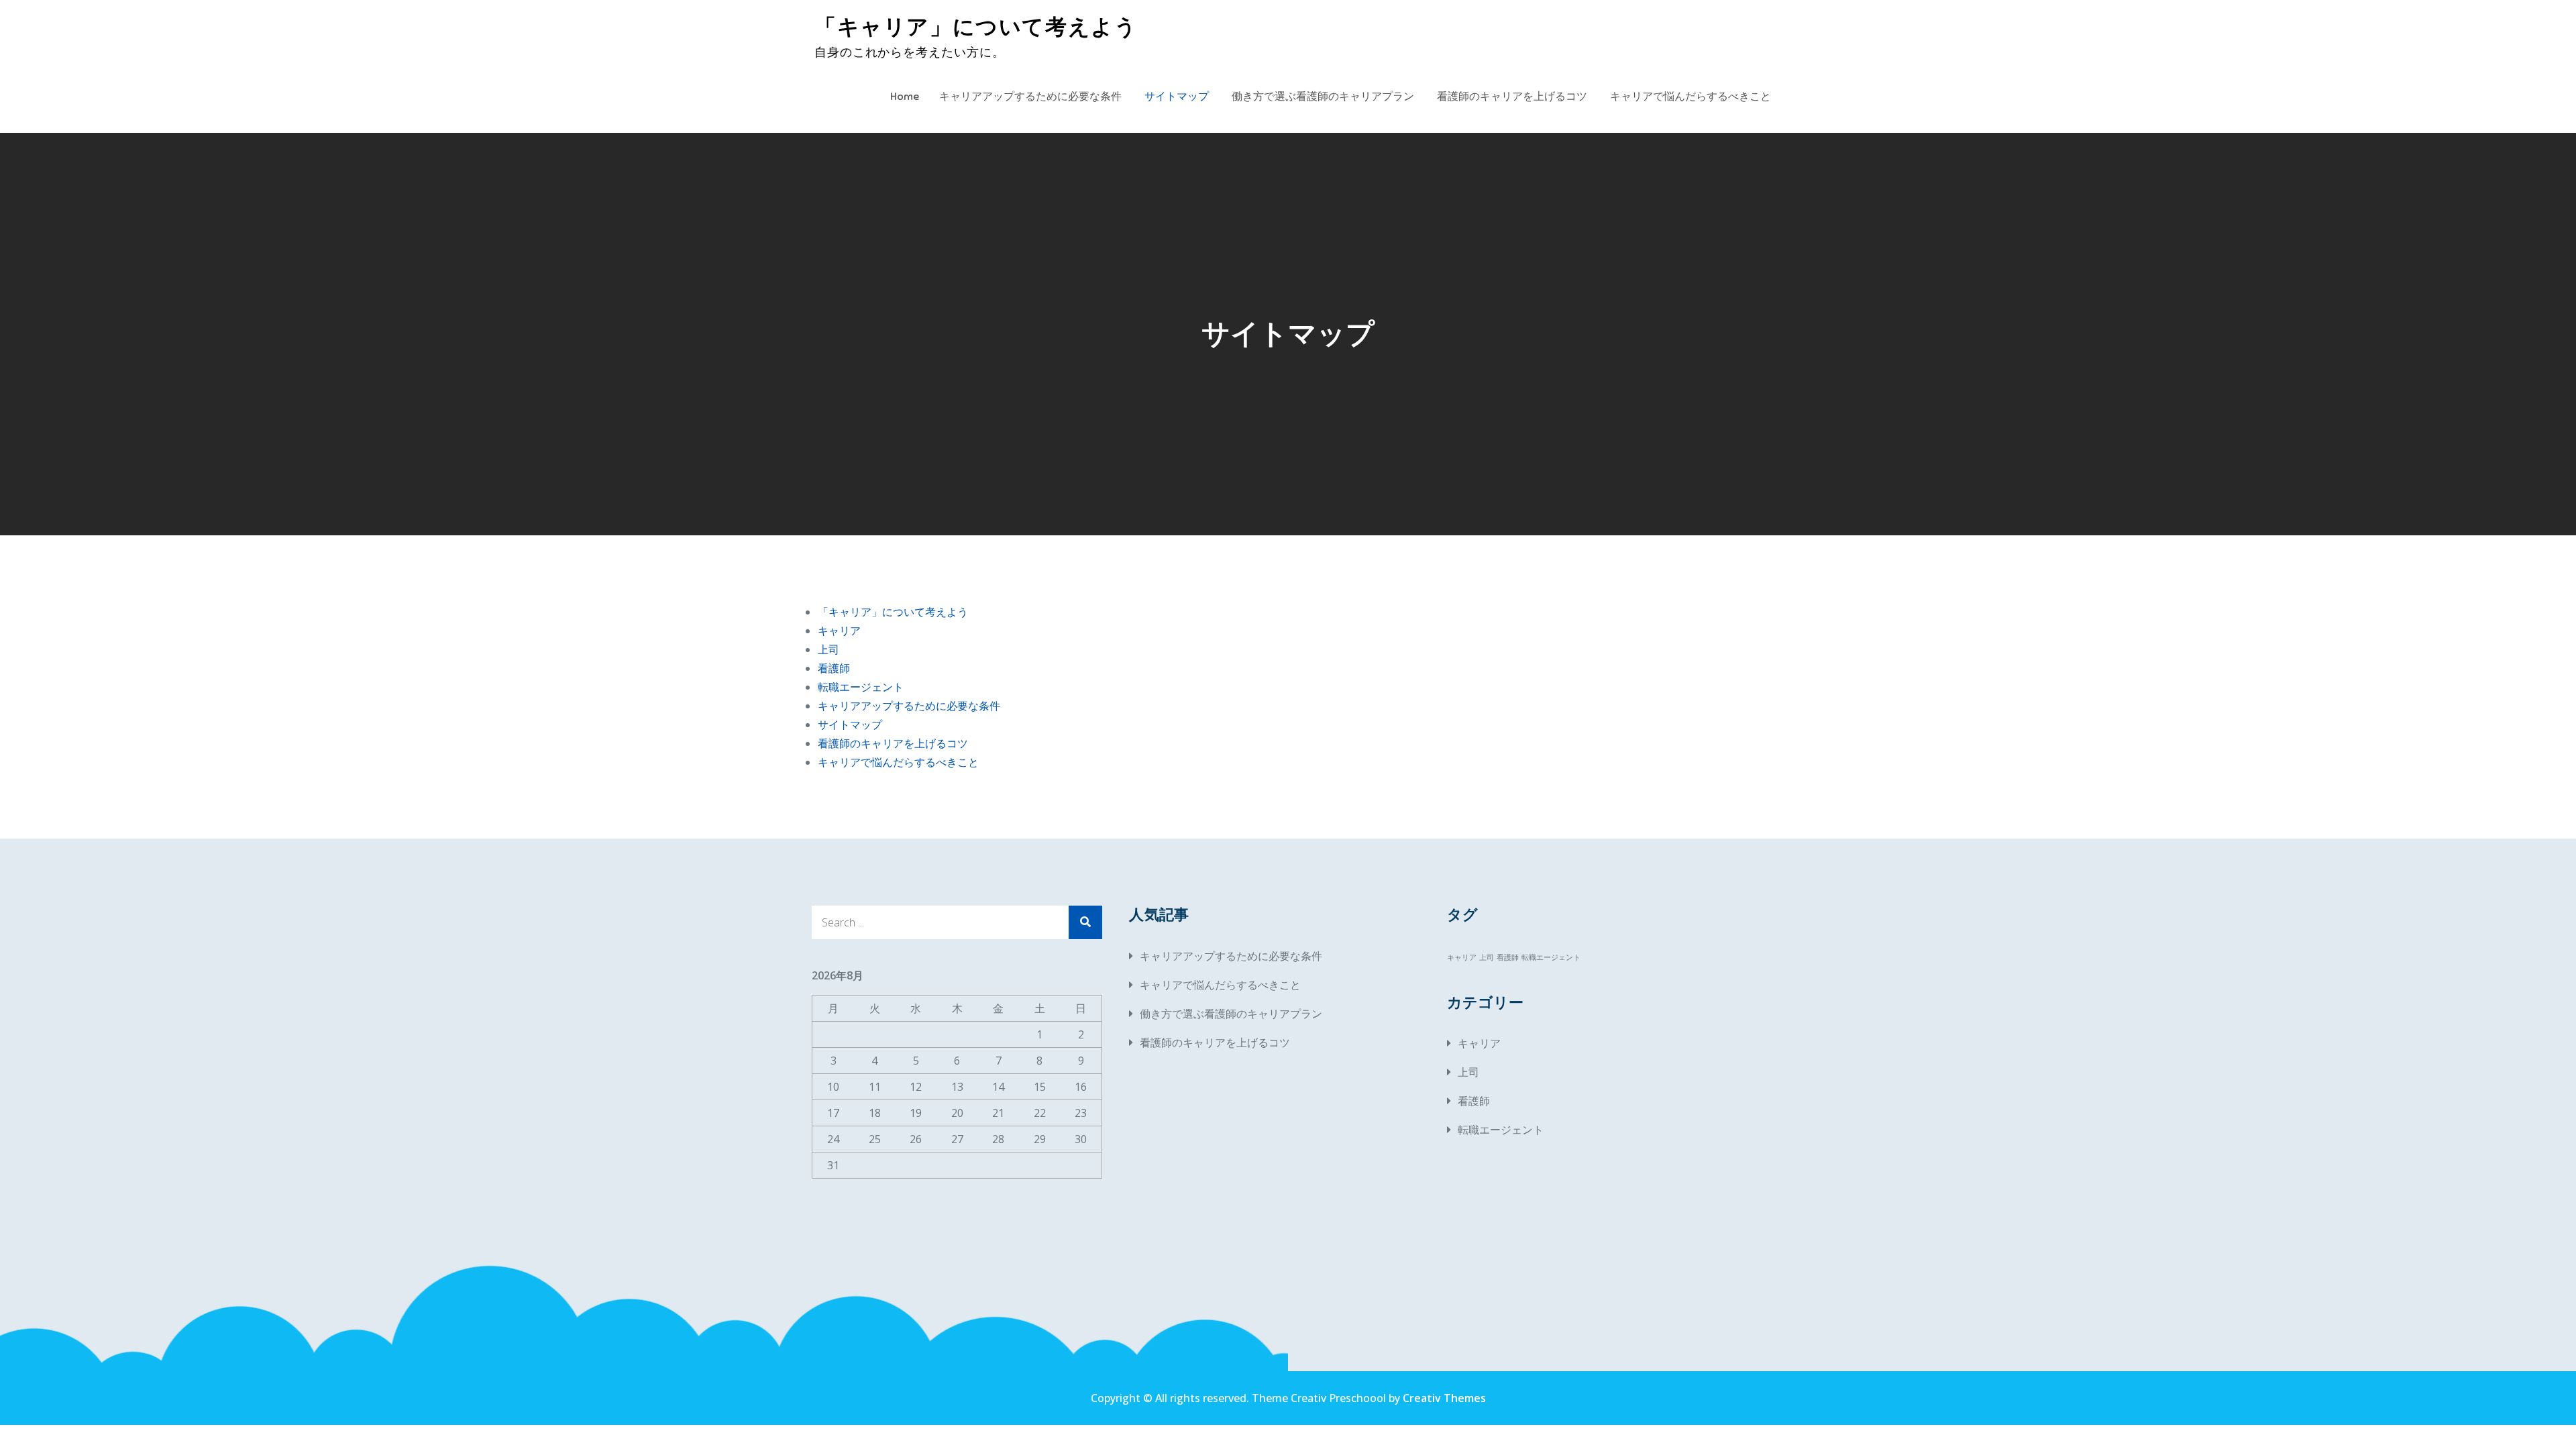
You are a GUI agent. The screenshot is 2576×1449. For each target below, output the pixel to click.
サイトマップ (1177, 97)
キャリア (839, 631)
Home (905, 97)
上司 (828, 649)
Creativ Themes (1444, 1398)
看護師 (834, 668)
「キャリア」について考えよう (976, 27)
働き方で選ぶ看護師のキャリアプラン (1323, 97)
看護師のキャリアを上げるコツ (1512, 97)
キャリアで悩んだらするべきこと (1690, 97)
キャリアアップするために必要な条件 (1030, 97)
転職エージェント (861, 687)
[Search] (1085, 922)
